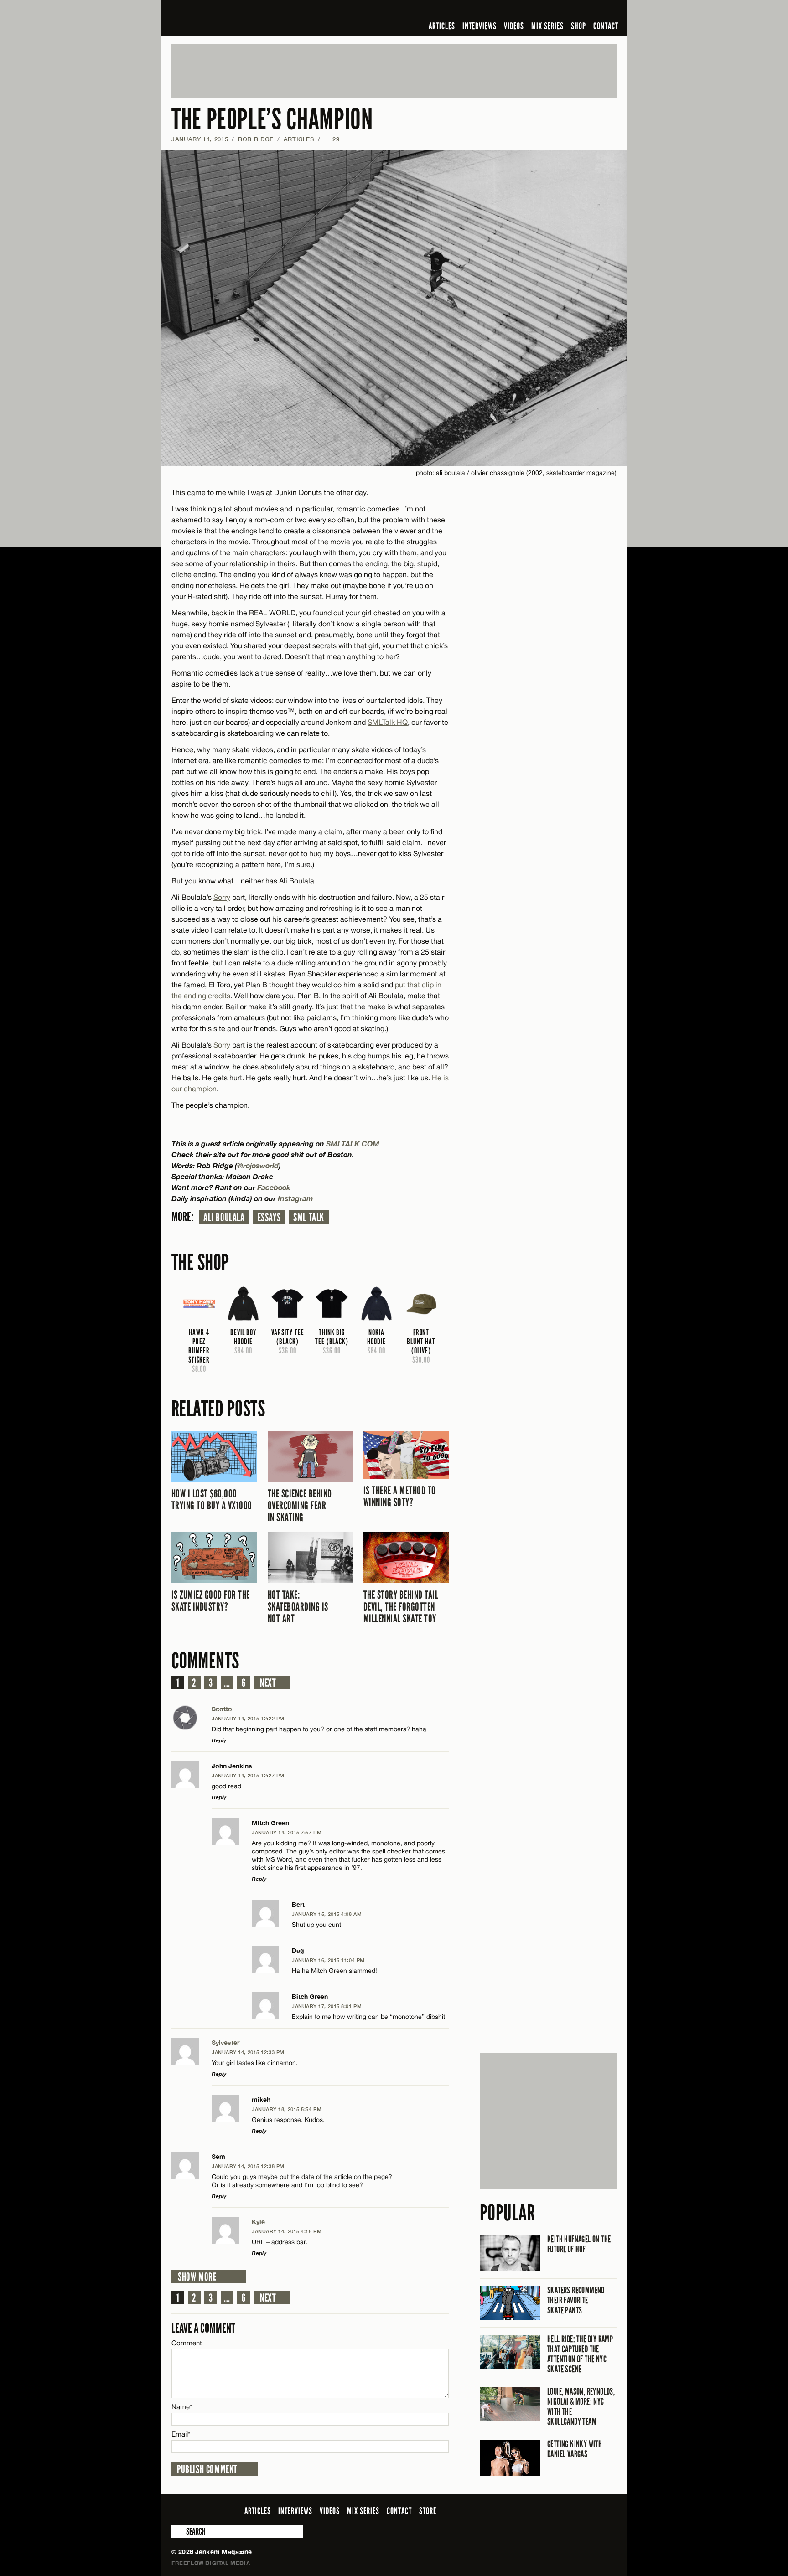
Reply (219, 1740)
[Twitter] (552, 11)
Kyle (258, 2222)
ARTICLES (442, 26)
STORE (428, 2511)
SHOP (578, 26)
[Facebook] (539, 11)
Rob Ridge (256, 139)
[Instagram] (567, 11)
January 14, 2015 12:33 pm (248, 2052)
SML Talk (309, 1218)
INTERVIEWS (480, 26)
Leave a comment (203, 2328)
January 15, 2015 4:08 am (327, 1914)
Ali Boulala (224, 1218)
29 (332, 139)
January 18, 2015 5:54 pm (287, 2109)
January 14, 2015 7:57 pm (287, 1832)
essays (269, 1218)
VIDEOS (514, 26)
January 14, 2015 (200, 139)
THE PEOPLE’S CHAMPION (272, 120)
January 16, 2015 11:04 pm (328, 1960)
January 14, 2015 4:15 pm (287, 2231)
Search (178, 2531)
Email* (181, 2434)
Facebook (274, 1187)
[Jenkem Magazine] (237, 18)
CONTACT (606, 26)
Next (268, 1683)
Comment (187, 2343)
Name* (182, 2407)
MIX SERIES (547, 26)
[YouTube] (587, 11)
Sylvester (226, 2042)
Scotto (222, 1709)
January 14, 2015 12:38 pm (248, 2166)
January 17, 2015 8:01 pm (327, 2006)
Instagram (295, 1198)
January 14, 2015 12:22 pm (248, 1718)
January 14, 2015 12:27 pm (248, 1775)
